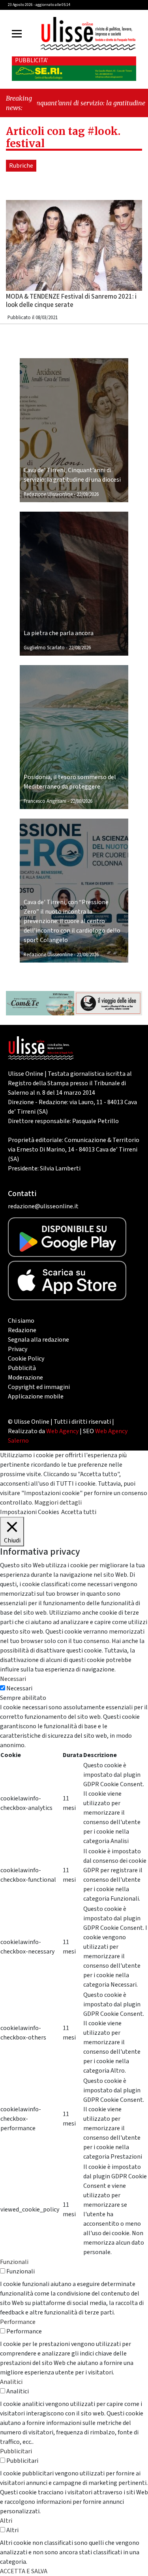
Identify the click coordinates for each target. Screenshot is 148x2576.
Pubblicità (22, 1368)
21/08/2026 (88, 955)
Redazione (22, 1330)
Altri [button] (6, 2521)
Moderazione (25, 1378)
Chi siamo (21, 1321)
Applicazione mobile (36, 1396)
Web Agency (62, 1431)
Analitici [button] (11, 2382)
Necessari (19, 1688)
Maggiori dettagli (58, 1503)
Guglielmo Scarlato (44, 648)
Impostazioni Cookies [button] (30, 1512)
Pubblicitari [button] (16, 2451)
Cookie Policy (26, 1359)
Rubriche (21, 166)
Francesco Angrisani (45, 801)
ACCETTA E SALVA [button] (24, 2571)
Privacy (18, 1349)
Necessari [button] (13, 1679)
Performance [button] (18, 2322)
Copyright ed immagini (39, 1387)
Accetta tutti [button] (79, 1512)
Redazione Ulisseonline (48, 494)
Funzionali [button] (14, 2262)
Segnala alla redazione (38, 1340)
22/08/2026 (88, 494)
